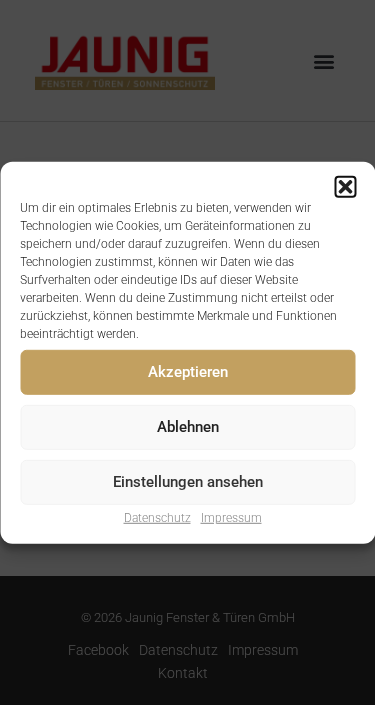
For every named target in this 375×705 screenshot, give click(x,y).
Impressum (231, 517)
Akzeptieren (188, 372)
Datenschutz (157, 517)
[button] (345, 186)
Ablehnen (188, 427)
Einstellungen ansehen (188, 482)
